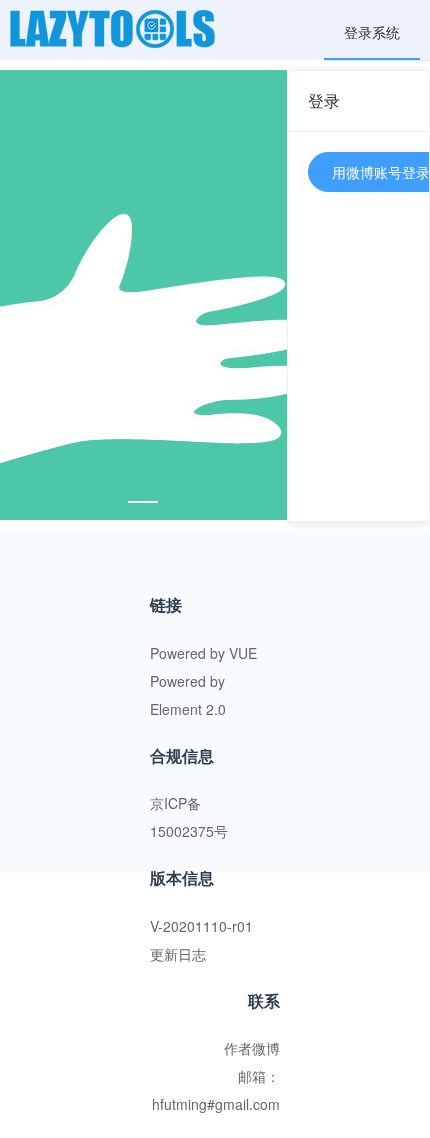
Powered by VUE (203, 653)
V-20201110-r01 (201, 926)
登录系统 (372, 32)
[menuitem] (372, 30)
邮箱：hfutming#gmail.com (216, 1090)
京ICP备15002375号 (189, 817)
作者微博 (252, 1048)
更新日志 (178, 954)
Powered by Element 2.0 (188, 695)
